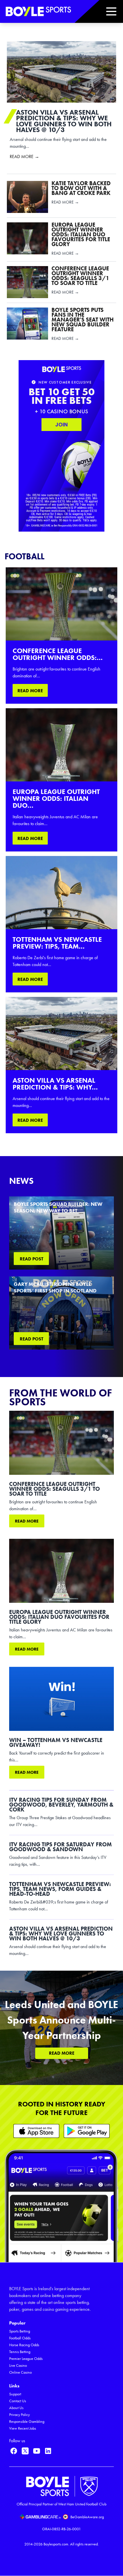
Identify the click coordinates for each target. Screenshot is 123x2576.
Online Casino (20, 2372)
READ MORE (30, 691)
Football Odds (20, 2338)
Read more (27, 1521)
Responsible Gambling (27, 2422)
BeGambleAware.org (87, 2517)
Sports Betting (20, 2331)
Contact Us (18, 2401)
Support (15, 2394)
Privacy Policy (19, 2415)
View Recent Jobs (23, 2428)
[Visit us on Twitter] (25, 2451)
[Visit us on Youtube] (37, 2451)
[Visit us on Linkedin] (48, 2451)
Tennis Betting (20, 2352)
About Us (16, 2408)
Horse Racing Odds (24, 2345)
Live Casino (18, 2366)
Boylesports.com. (56, 2544)
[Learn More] (36, 2131)
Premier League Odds (26, 2359)
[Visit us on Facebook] (14, 2451)
